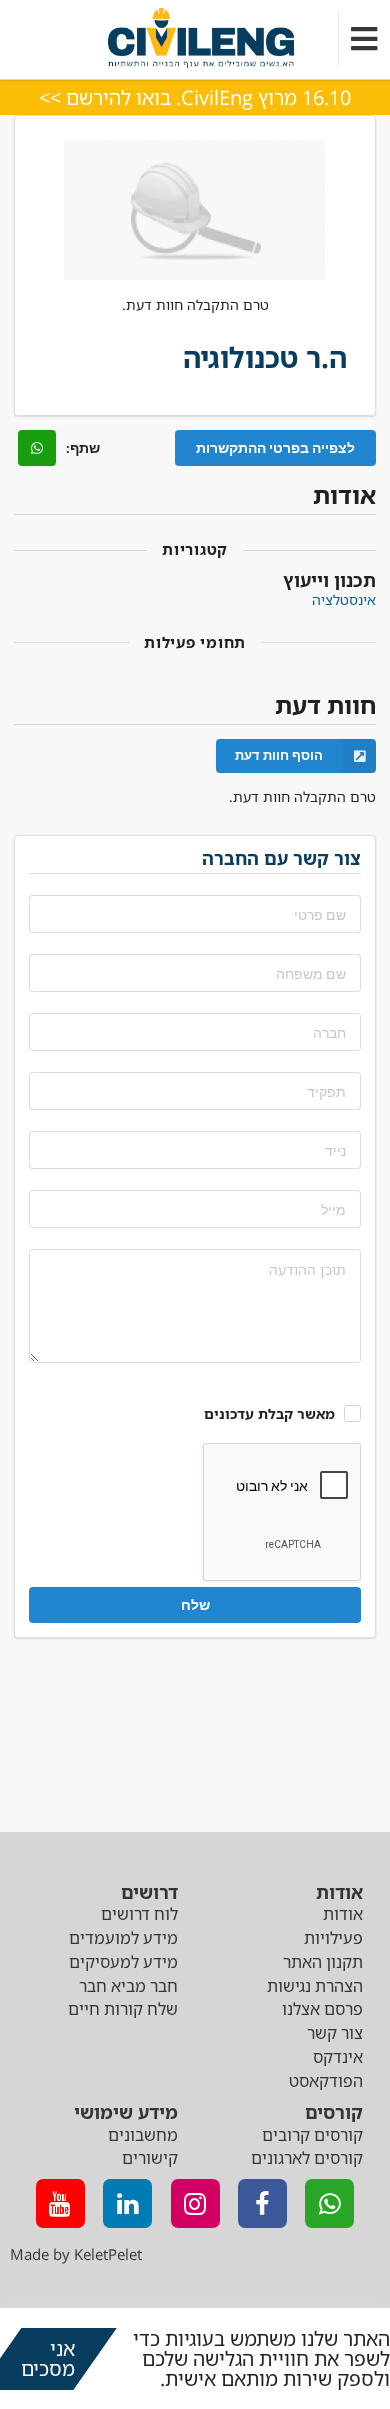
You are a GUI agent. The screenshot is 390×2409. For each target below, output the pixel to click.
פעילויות (333, 1938)
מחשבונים (143, 2135)
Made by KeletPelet (76, 2254)
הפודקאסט (326, 2081)
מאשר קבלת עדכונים (269, 1413)
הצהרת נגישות (315, 1986)
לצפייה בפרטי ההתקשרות (275, 447)
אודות (343, 1914)
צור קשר (335, 2033)
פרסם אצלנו (322, 2009)
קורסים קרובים (312, 2135)
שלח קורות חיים (123, 2009)
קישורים (150, 2158)
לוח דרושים (139, 1914)
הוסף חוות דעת (279, 755)
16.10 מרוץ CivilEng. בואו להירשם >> (195, 97)
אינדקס (338, 2057)
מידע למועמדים (123, 1938)
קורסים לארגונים (307, 2158)
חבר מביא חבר (128, 1986)
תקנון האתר (323, 1962)
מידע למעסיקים (123, 1962)
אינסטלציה (344, 599)
